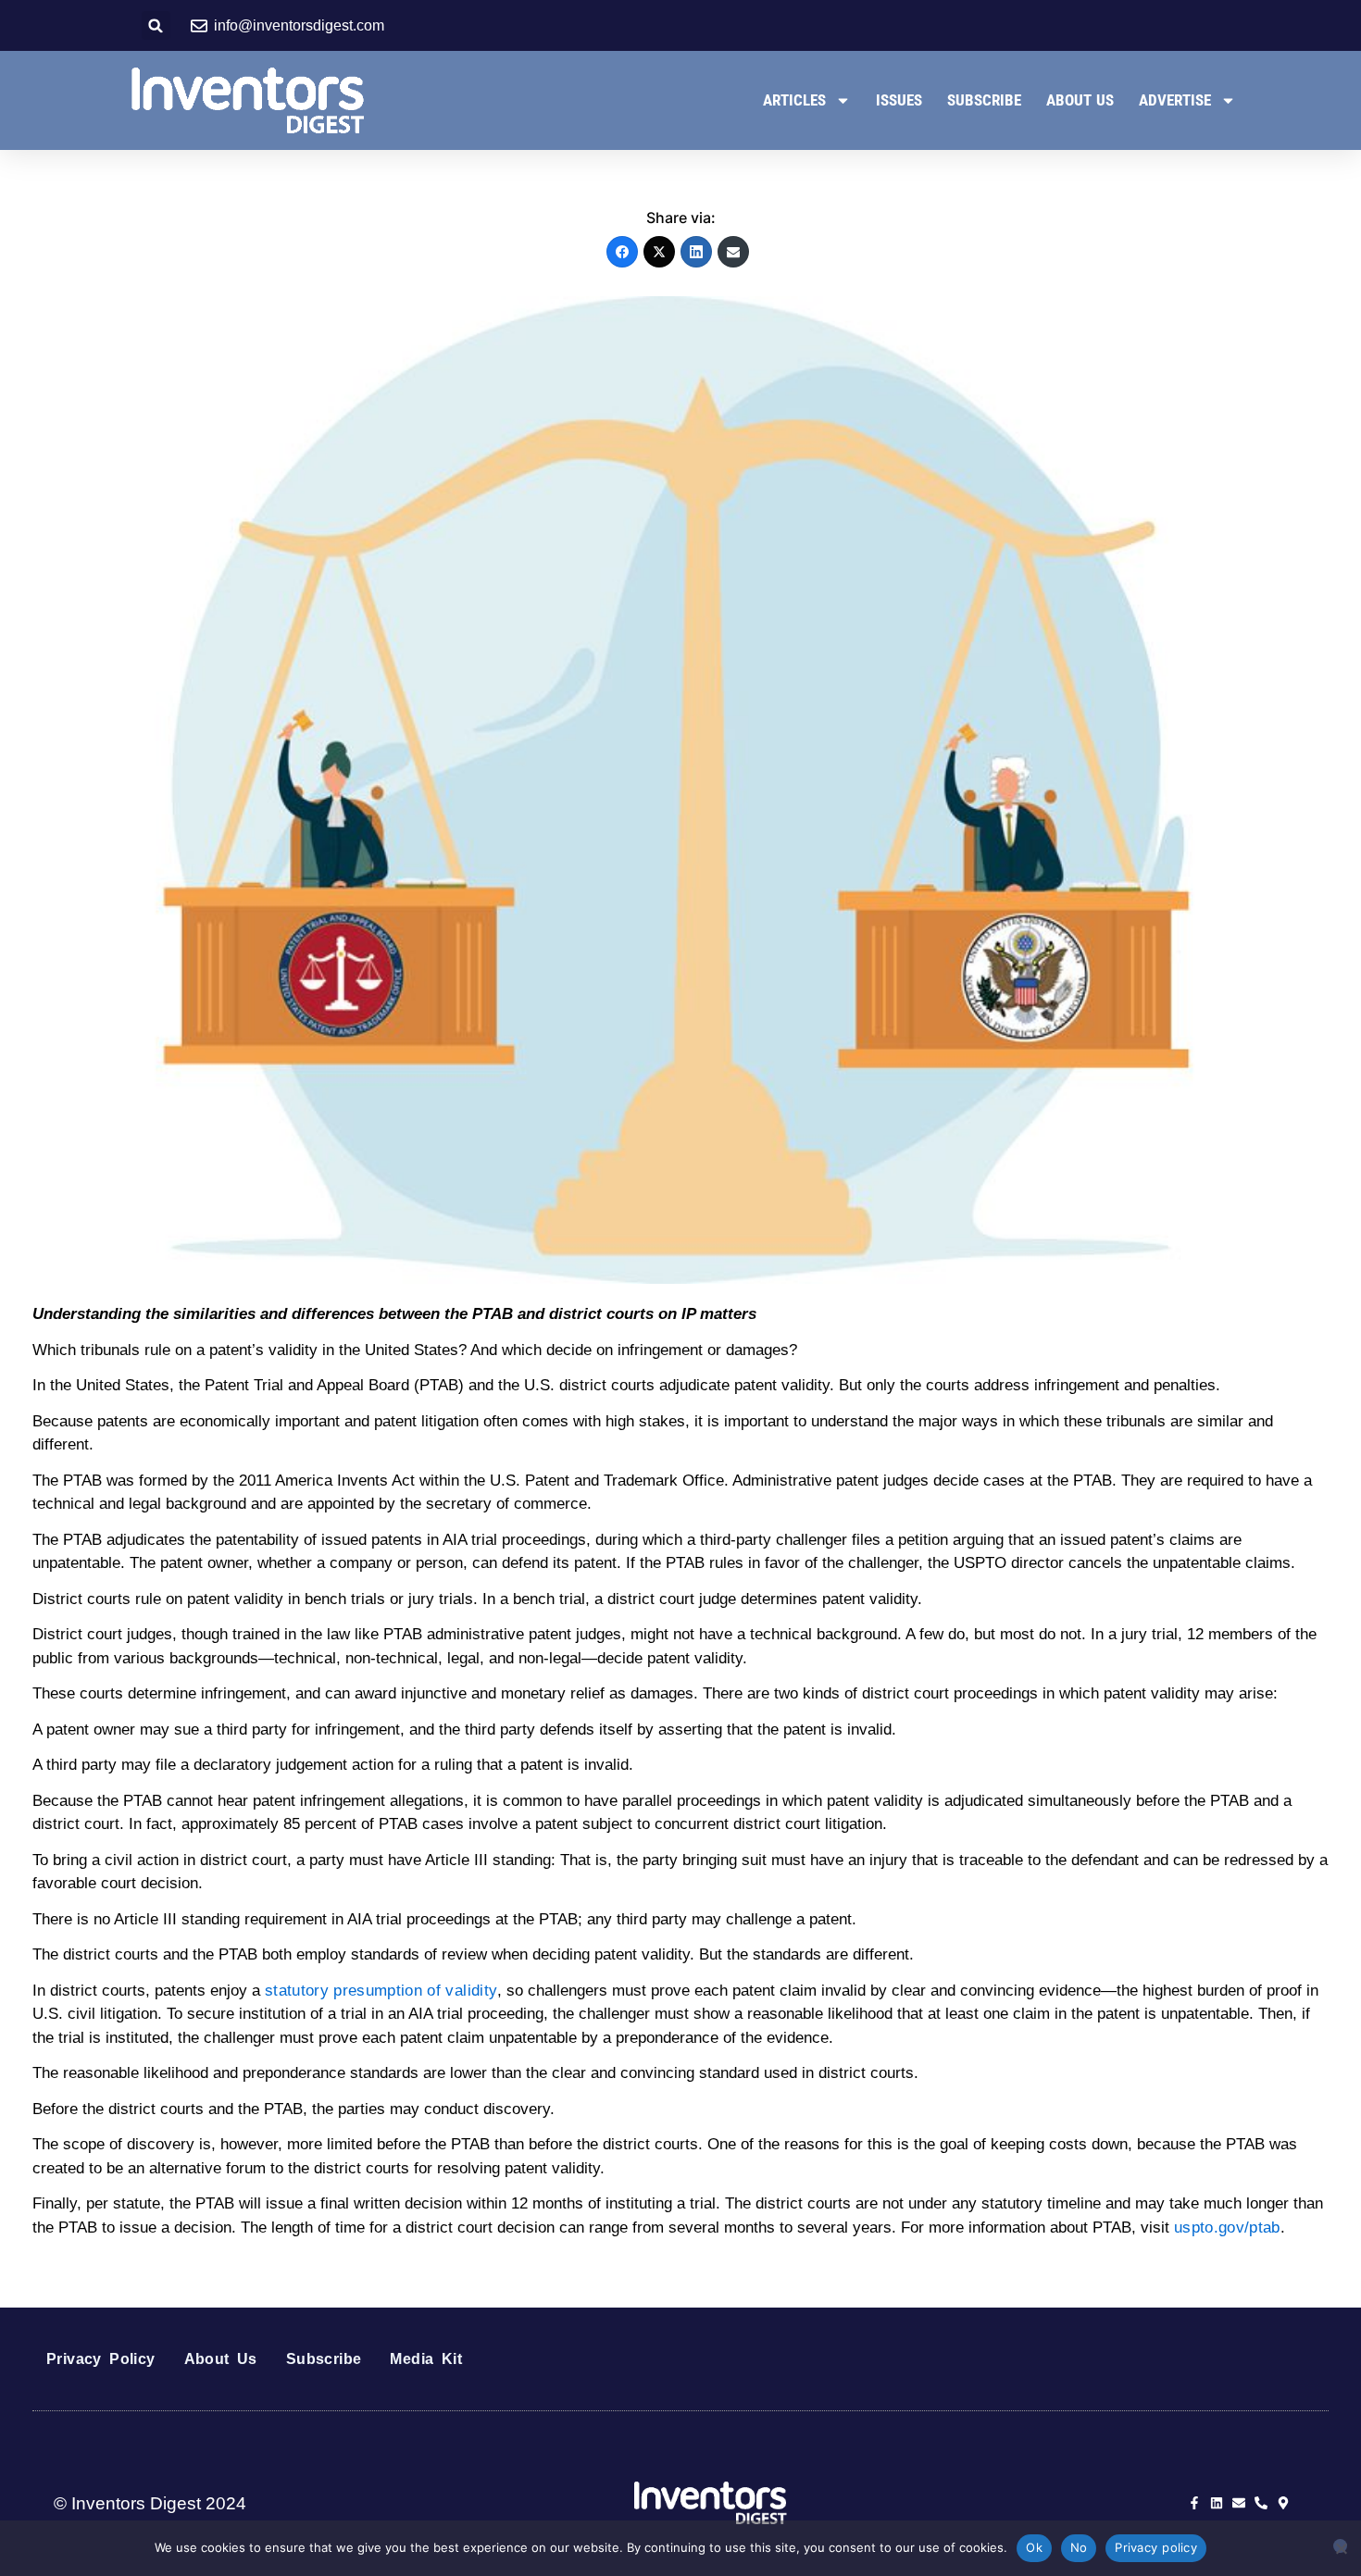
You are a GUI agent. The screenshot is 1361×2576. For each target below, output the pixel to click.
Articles (794, 100)
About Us (1080, 100)
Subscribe (984, 100)
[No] (1340, 2546)
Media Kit (426, 2359)
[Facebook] (622, 252)
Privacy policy (1156, 2547)
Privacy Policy (101, 2359)
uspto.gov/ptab (1227, 2228)
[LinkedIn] (696, 252)
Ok (1034, 2547)
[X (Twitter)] (659, 252)
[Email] (733, 252)
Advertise (1175, 100)
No (1079, 2547)
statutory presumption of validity (381, 1991)
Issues (899, 100)
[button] (156, 25)
